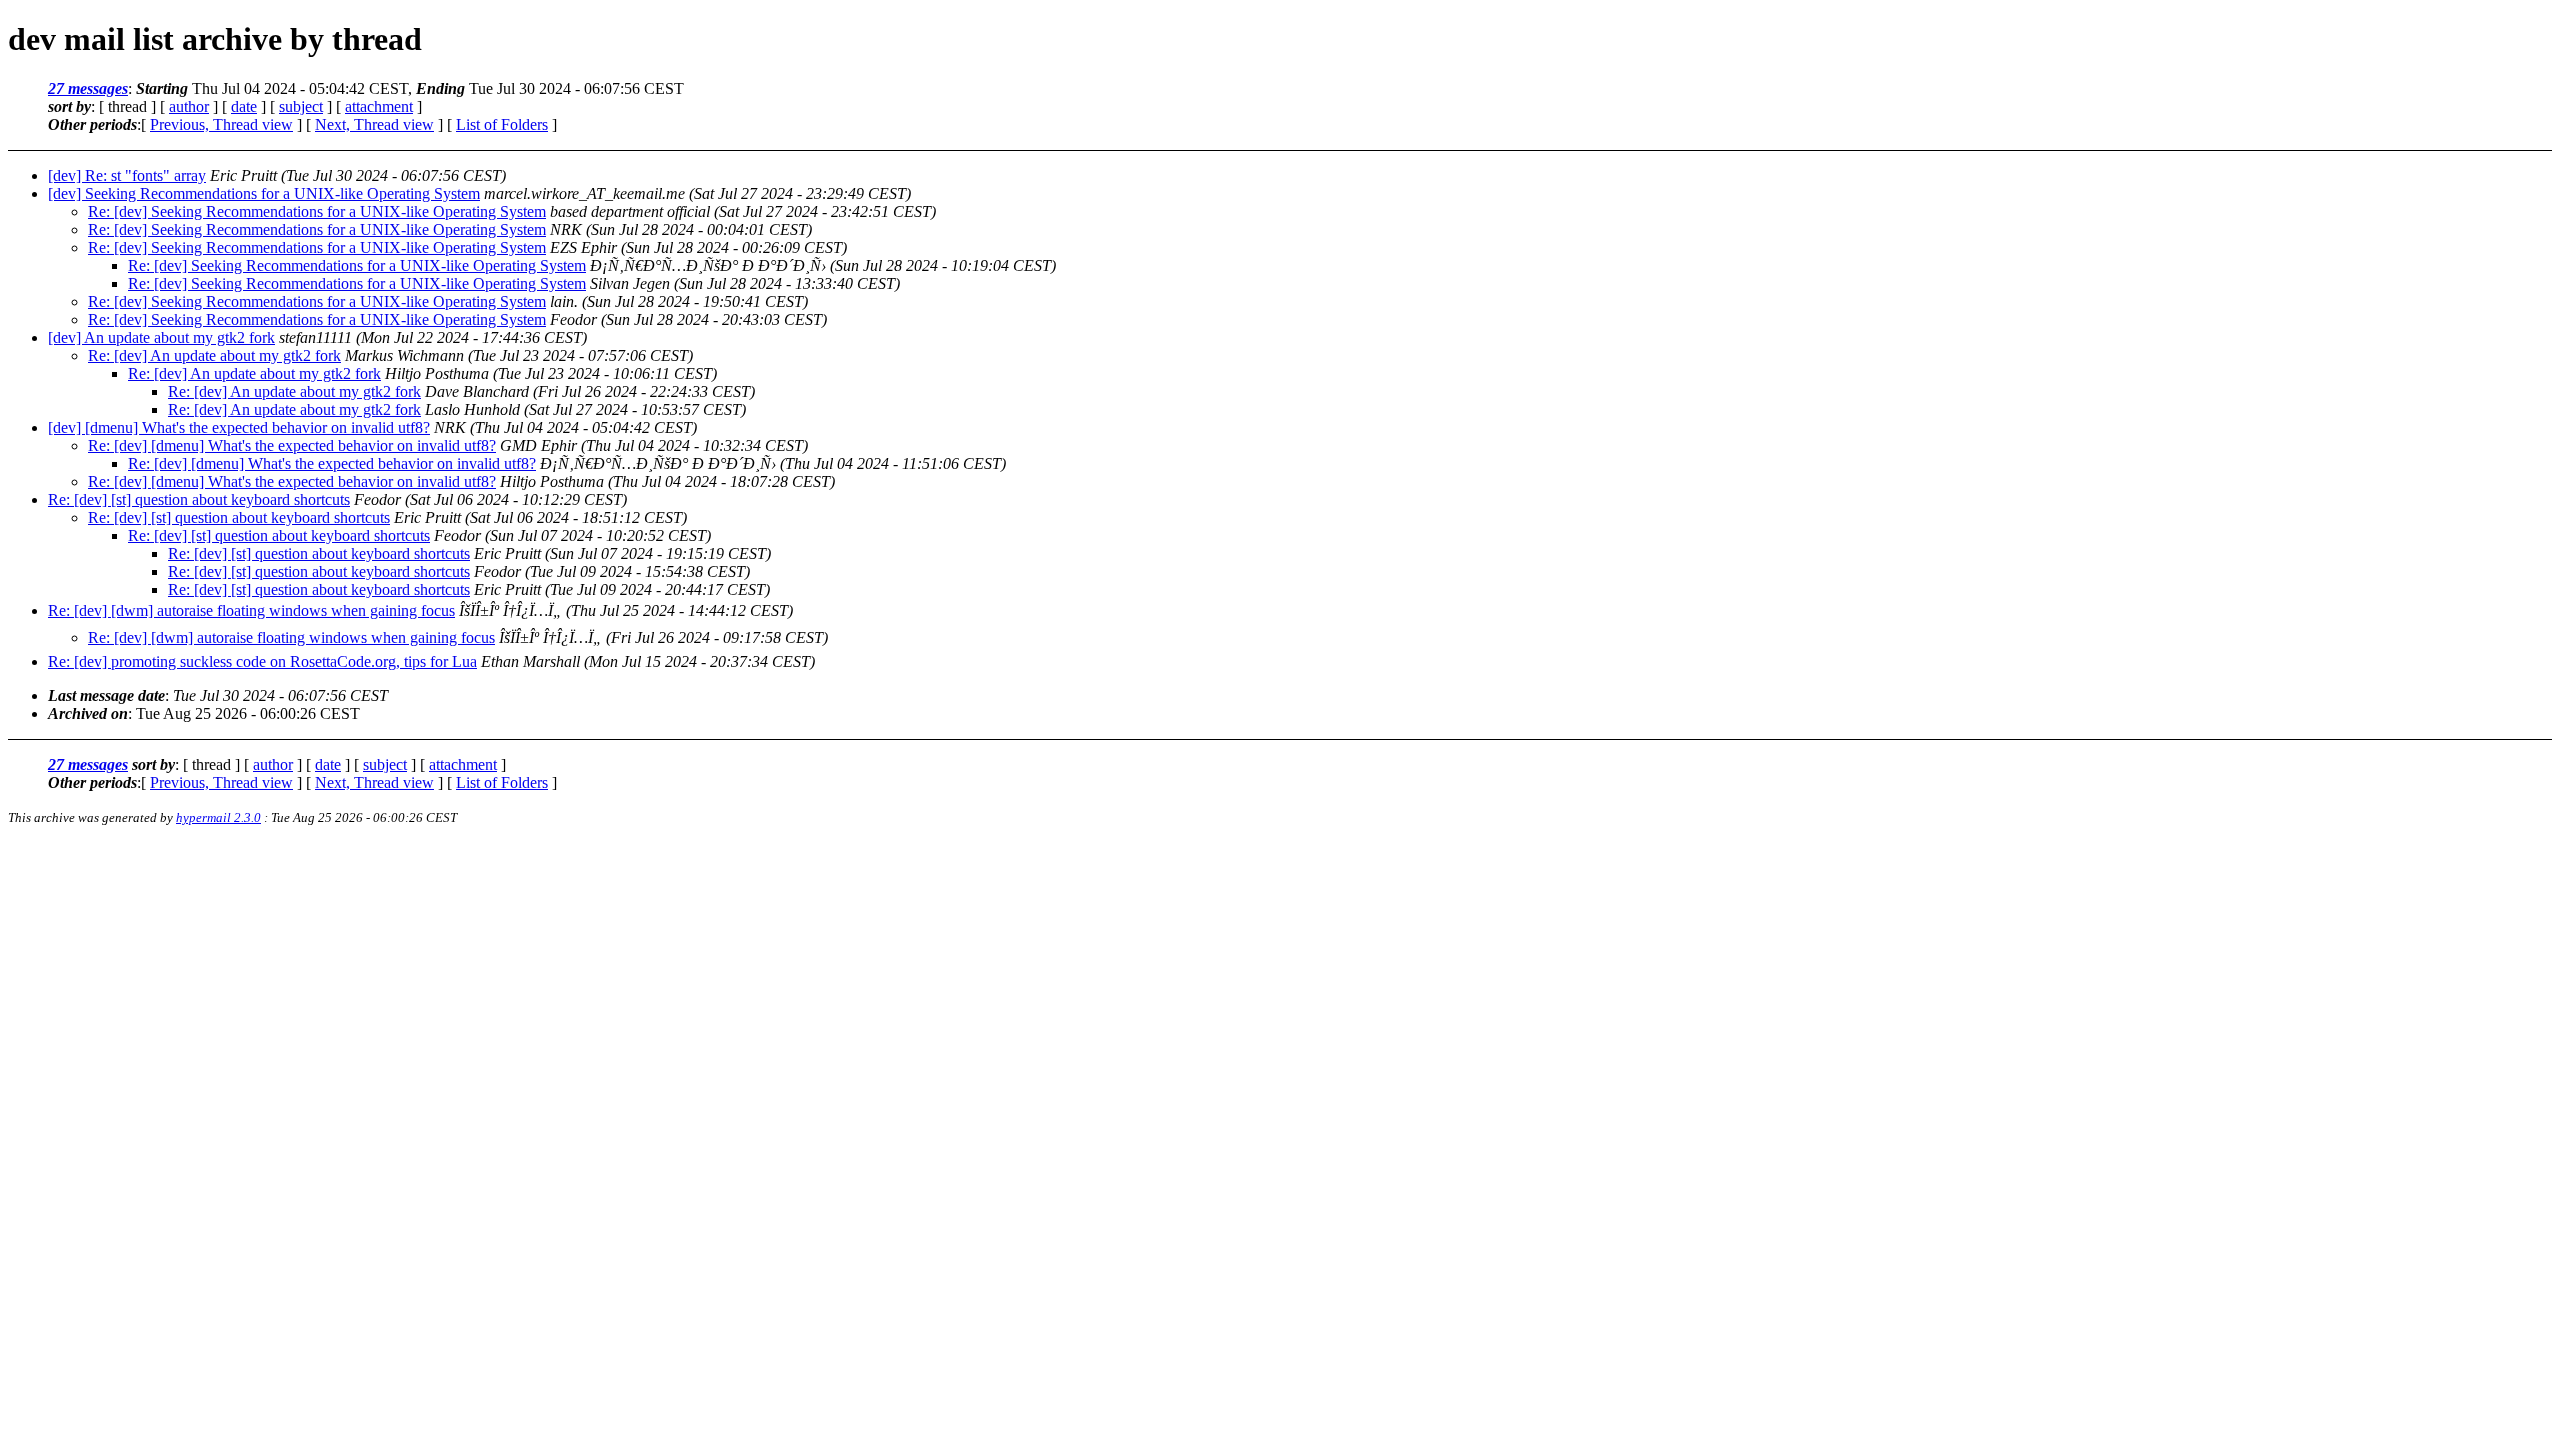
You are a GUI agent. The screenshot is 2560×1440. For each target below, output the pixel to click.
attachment (379, 106)
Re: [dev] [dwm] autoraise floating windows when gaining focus (251, 610)
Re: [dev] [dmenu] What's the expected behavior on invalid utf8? (292, 445)
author (189, 106)
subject (301, 106)
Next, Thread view (374, 124)
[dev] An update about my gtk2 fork (161, 337)
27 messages (88, 88)
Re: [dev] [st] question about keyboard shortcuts (199, 499)
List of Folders (502, 124)
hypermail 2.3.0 (218, 817)
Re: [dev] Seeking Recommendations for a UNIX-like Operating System (317, 211)
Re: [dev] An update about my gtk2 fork (214, 355)
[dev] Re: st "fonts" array (127, 175)
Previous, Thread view (221, 124)
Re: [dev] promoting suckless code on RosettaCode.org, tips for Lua (262, 661)
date (244, 106)
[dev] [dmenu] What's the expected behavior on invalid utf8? (239, 427)
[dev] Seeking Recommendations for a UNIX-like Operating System (264, 193)
